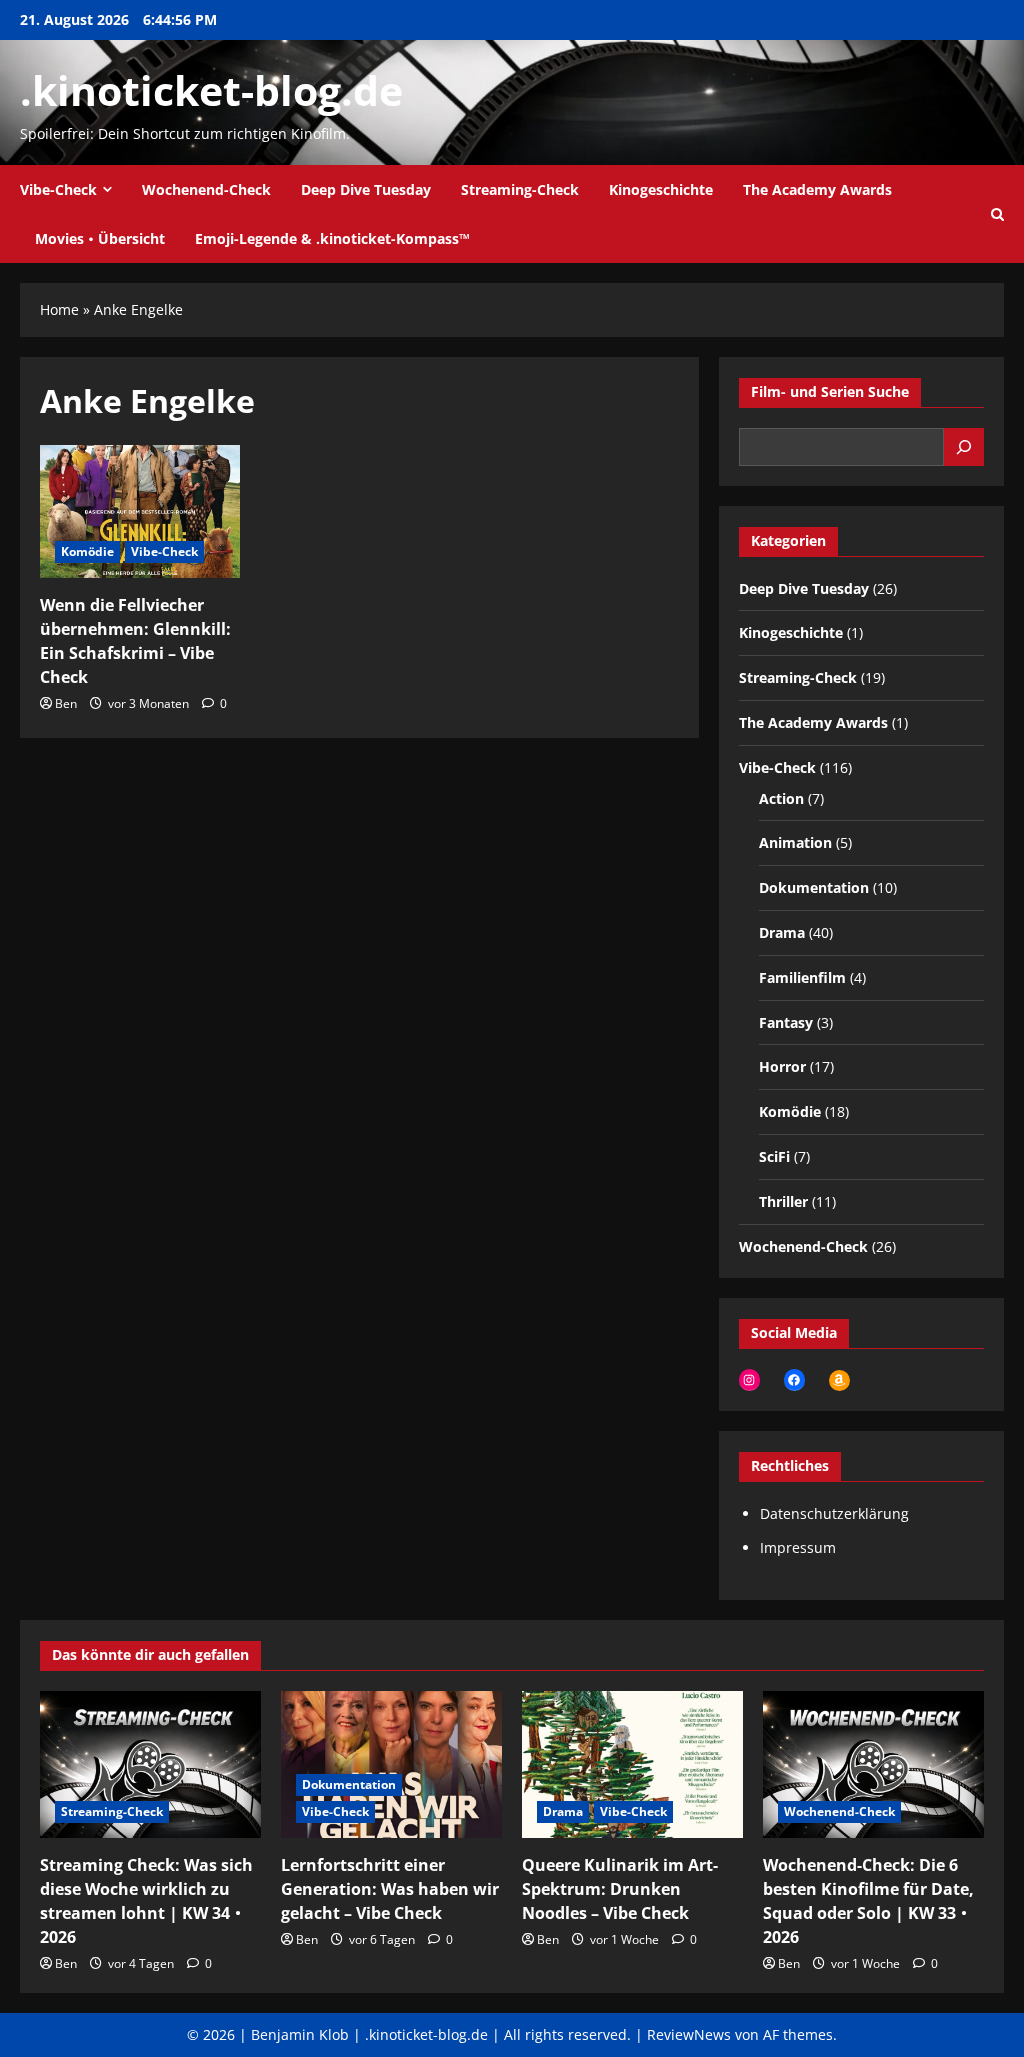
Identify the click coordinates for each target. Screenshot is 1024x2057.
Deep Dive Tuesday (366, 189)
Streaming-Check (520, 189)
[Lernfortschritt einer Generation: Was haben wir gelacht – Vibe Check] (391, 1764)
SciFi (774, 1156)
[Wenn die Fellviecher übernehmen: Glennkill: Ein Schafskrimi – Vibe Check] (140, 511)
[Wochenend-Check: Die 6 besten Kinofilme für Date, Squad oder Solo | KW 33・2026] (873, 1764)
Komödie (87, 551)
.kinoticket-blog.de (211, 90)
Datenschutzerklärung (834, 1513)
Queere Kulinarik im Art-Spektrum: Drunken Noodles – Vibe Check (620, 1889)
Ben (66, 703)
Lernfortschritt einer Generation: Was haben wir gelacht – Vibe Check (390, 1889)
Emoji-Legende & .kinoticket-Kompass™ (332, 238)
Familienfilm (802, 977)
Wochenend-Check (206, 189)
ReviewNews (689, 2034)
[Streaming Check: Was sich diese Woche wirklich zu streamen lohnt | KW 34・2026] (150, 1764)
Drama (782, 932)
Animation (795, 842)
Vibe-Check (58, 189)
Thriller (783, 1201)
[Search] (964, 447)
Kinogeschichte (661, 189)
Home (59, 309)
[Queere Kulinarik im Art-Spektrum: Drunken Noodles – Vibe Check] (632, 1764)
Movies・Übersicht (100, 238)
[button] (997, 214)
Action (781, 798)
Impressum (798, 1547)
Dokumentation (814, 887)
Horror (782, 1066)
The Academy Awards (817, 189)
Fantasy (786, 1022)
